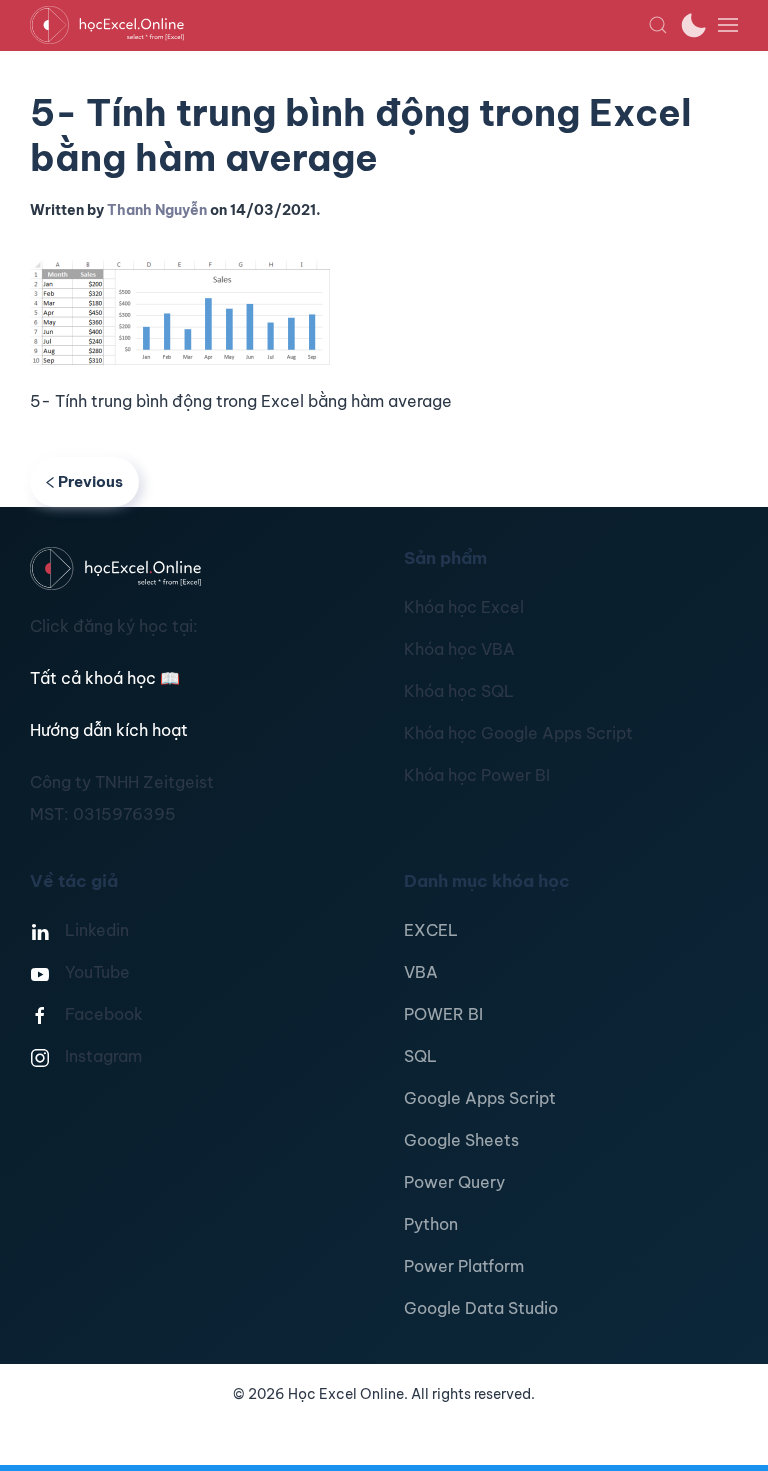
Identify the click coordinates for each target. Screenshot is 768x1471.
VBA (421, 972)
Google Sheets (461, 1140)
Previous (90, 481)
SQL (420, 1056)
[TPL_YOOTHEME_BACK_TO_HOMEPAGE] (339, 25)
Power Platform (464, 1266)
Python (431, 1224)
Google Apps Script (480, 1098)
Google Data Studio (481, 1308)
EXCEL (431, 930)
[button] (658, 25)
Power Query (454, 1182)
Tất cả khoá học (105, 678)
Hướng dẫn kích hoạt (109, 730)
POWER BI (443, 1014)
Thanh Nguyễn (157, 210)
